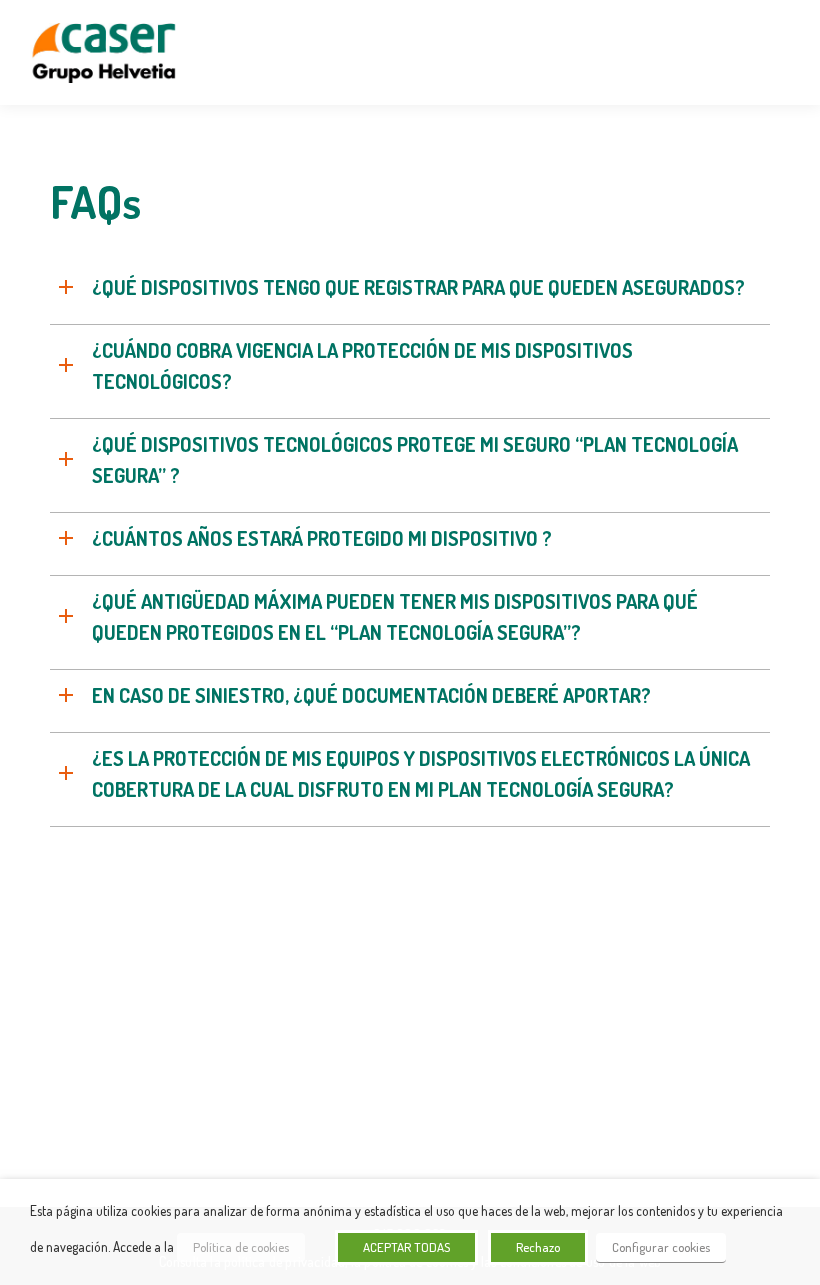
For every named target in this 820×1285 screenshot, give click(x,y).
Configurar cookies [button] (661, 1247)
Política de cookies (241, 1247)
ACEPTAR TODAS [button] (406, 1247)
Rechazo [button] (538, 1247)
